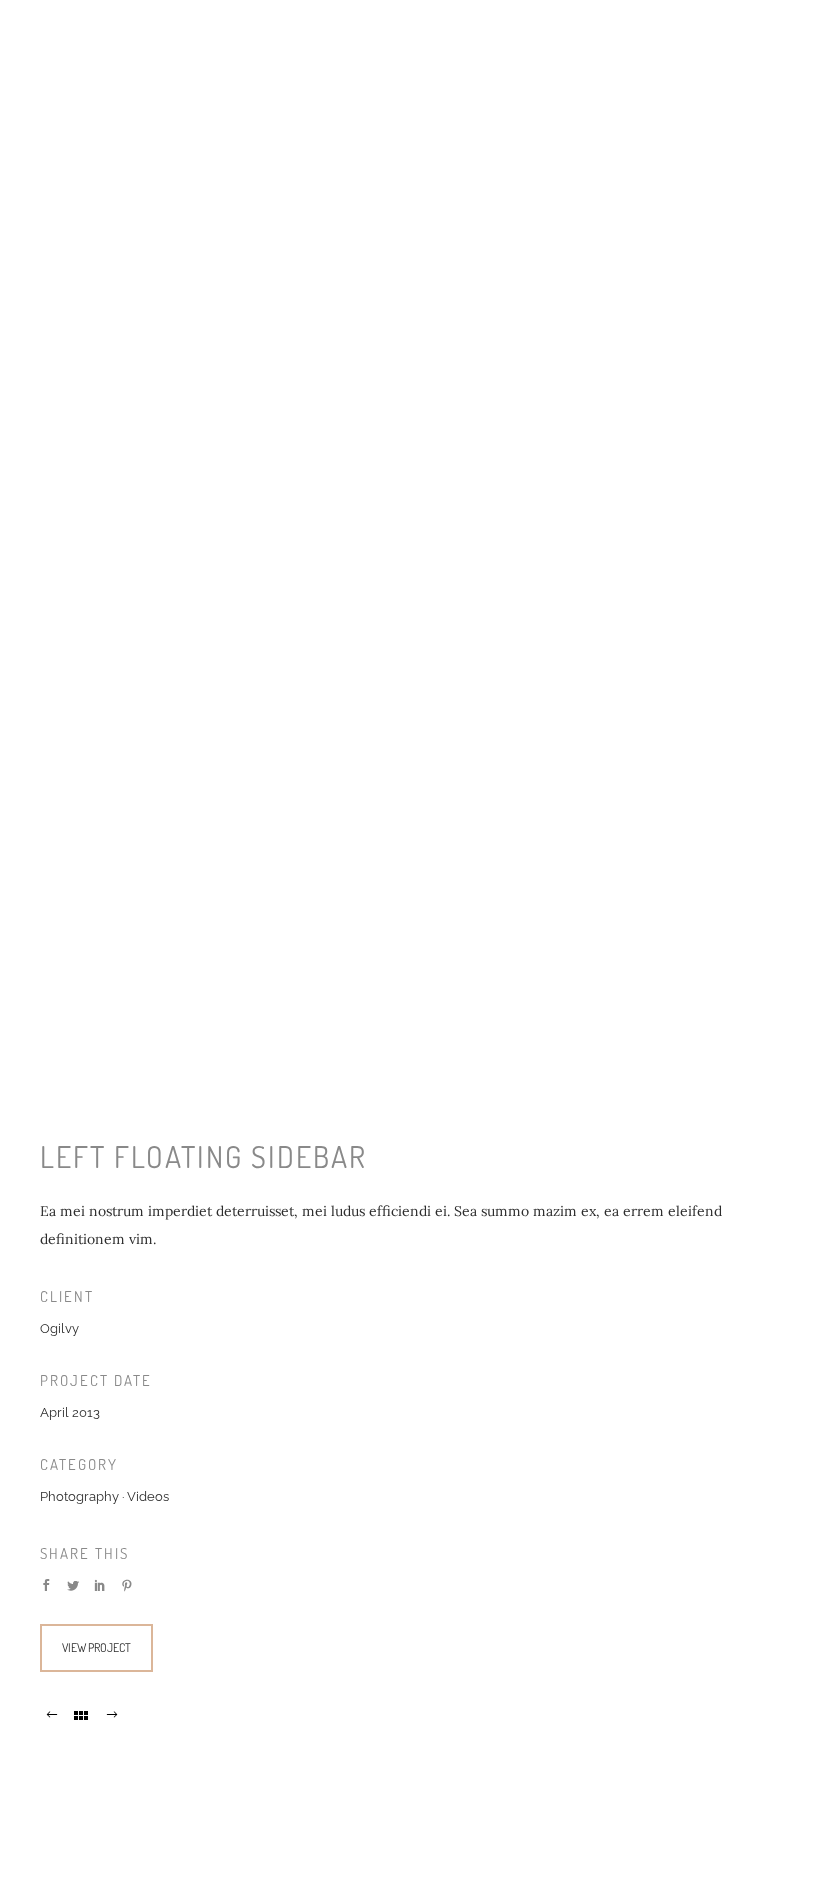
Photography (79, 1496)
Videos (148, 1496)
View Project (96, 1647)
